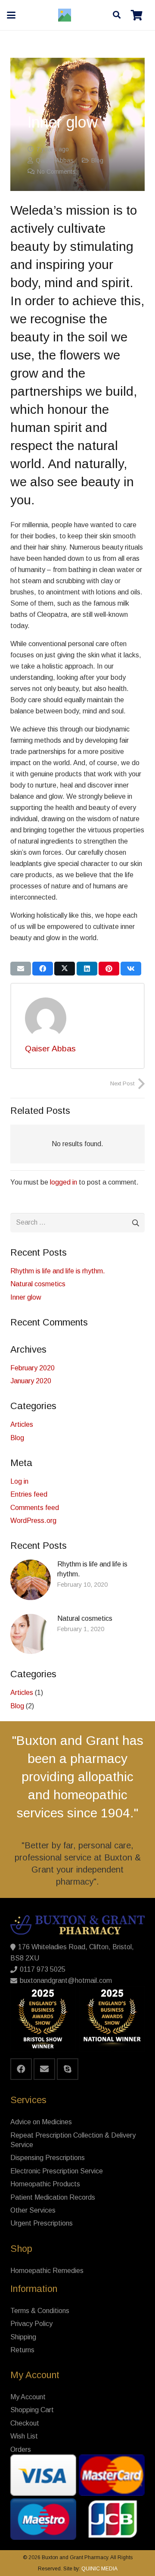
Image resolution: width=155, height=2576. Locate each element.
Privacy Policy (31, 2324)
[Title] (65, 15)
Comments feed (35, 1508)
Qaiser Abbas (55, 160)
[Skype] (68, 2069)
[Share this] (43, 969)
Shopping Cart (32, 2410)
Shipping (23, 2337)
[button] (11, 15)
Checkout (25, 2423)
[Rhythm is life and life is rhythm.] (77, 1580)
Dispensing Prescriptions (48, 2158)
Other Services (33, 2210)
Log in (19, 1481)
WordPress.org (33, 1521)
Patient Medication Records (53, 2197)
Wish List (24, 2436)
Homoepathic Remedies (47, 2271)
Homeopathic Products (45, 2184)
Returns (22, 2350)
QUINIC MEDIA (99, 2569)
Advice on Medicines (41, 2122)
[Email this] (21, 969)
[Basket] (137, 15)
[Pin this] (109, 969)
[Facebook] (21, 2069)
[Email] (44, 2069)
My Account (28, 2397)
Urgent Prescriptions (42, 2223)
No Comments (56, 172)
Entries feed (29, 1494)
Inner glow (26, 1297)
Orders (21, 2449)
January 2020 (31, 1381)
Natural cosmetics (38, 1284)
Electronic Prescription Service (57, 2171)
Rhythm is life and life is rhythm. (58, 1271)
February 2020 (33, 1368)
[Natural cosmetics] (77, 1634)
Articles (22, 1424)
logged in (64, 1182)
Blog (97, 160)
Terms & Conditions (40, 2311)
